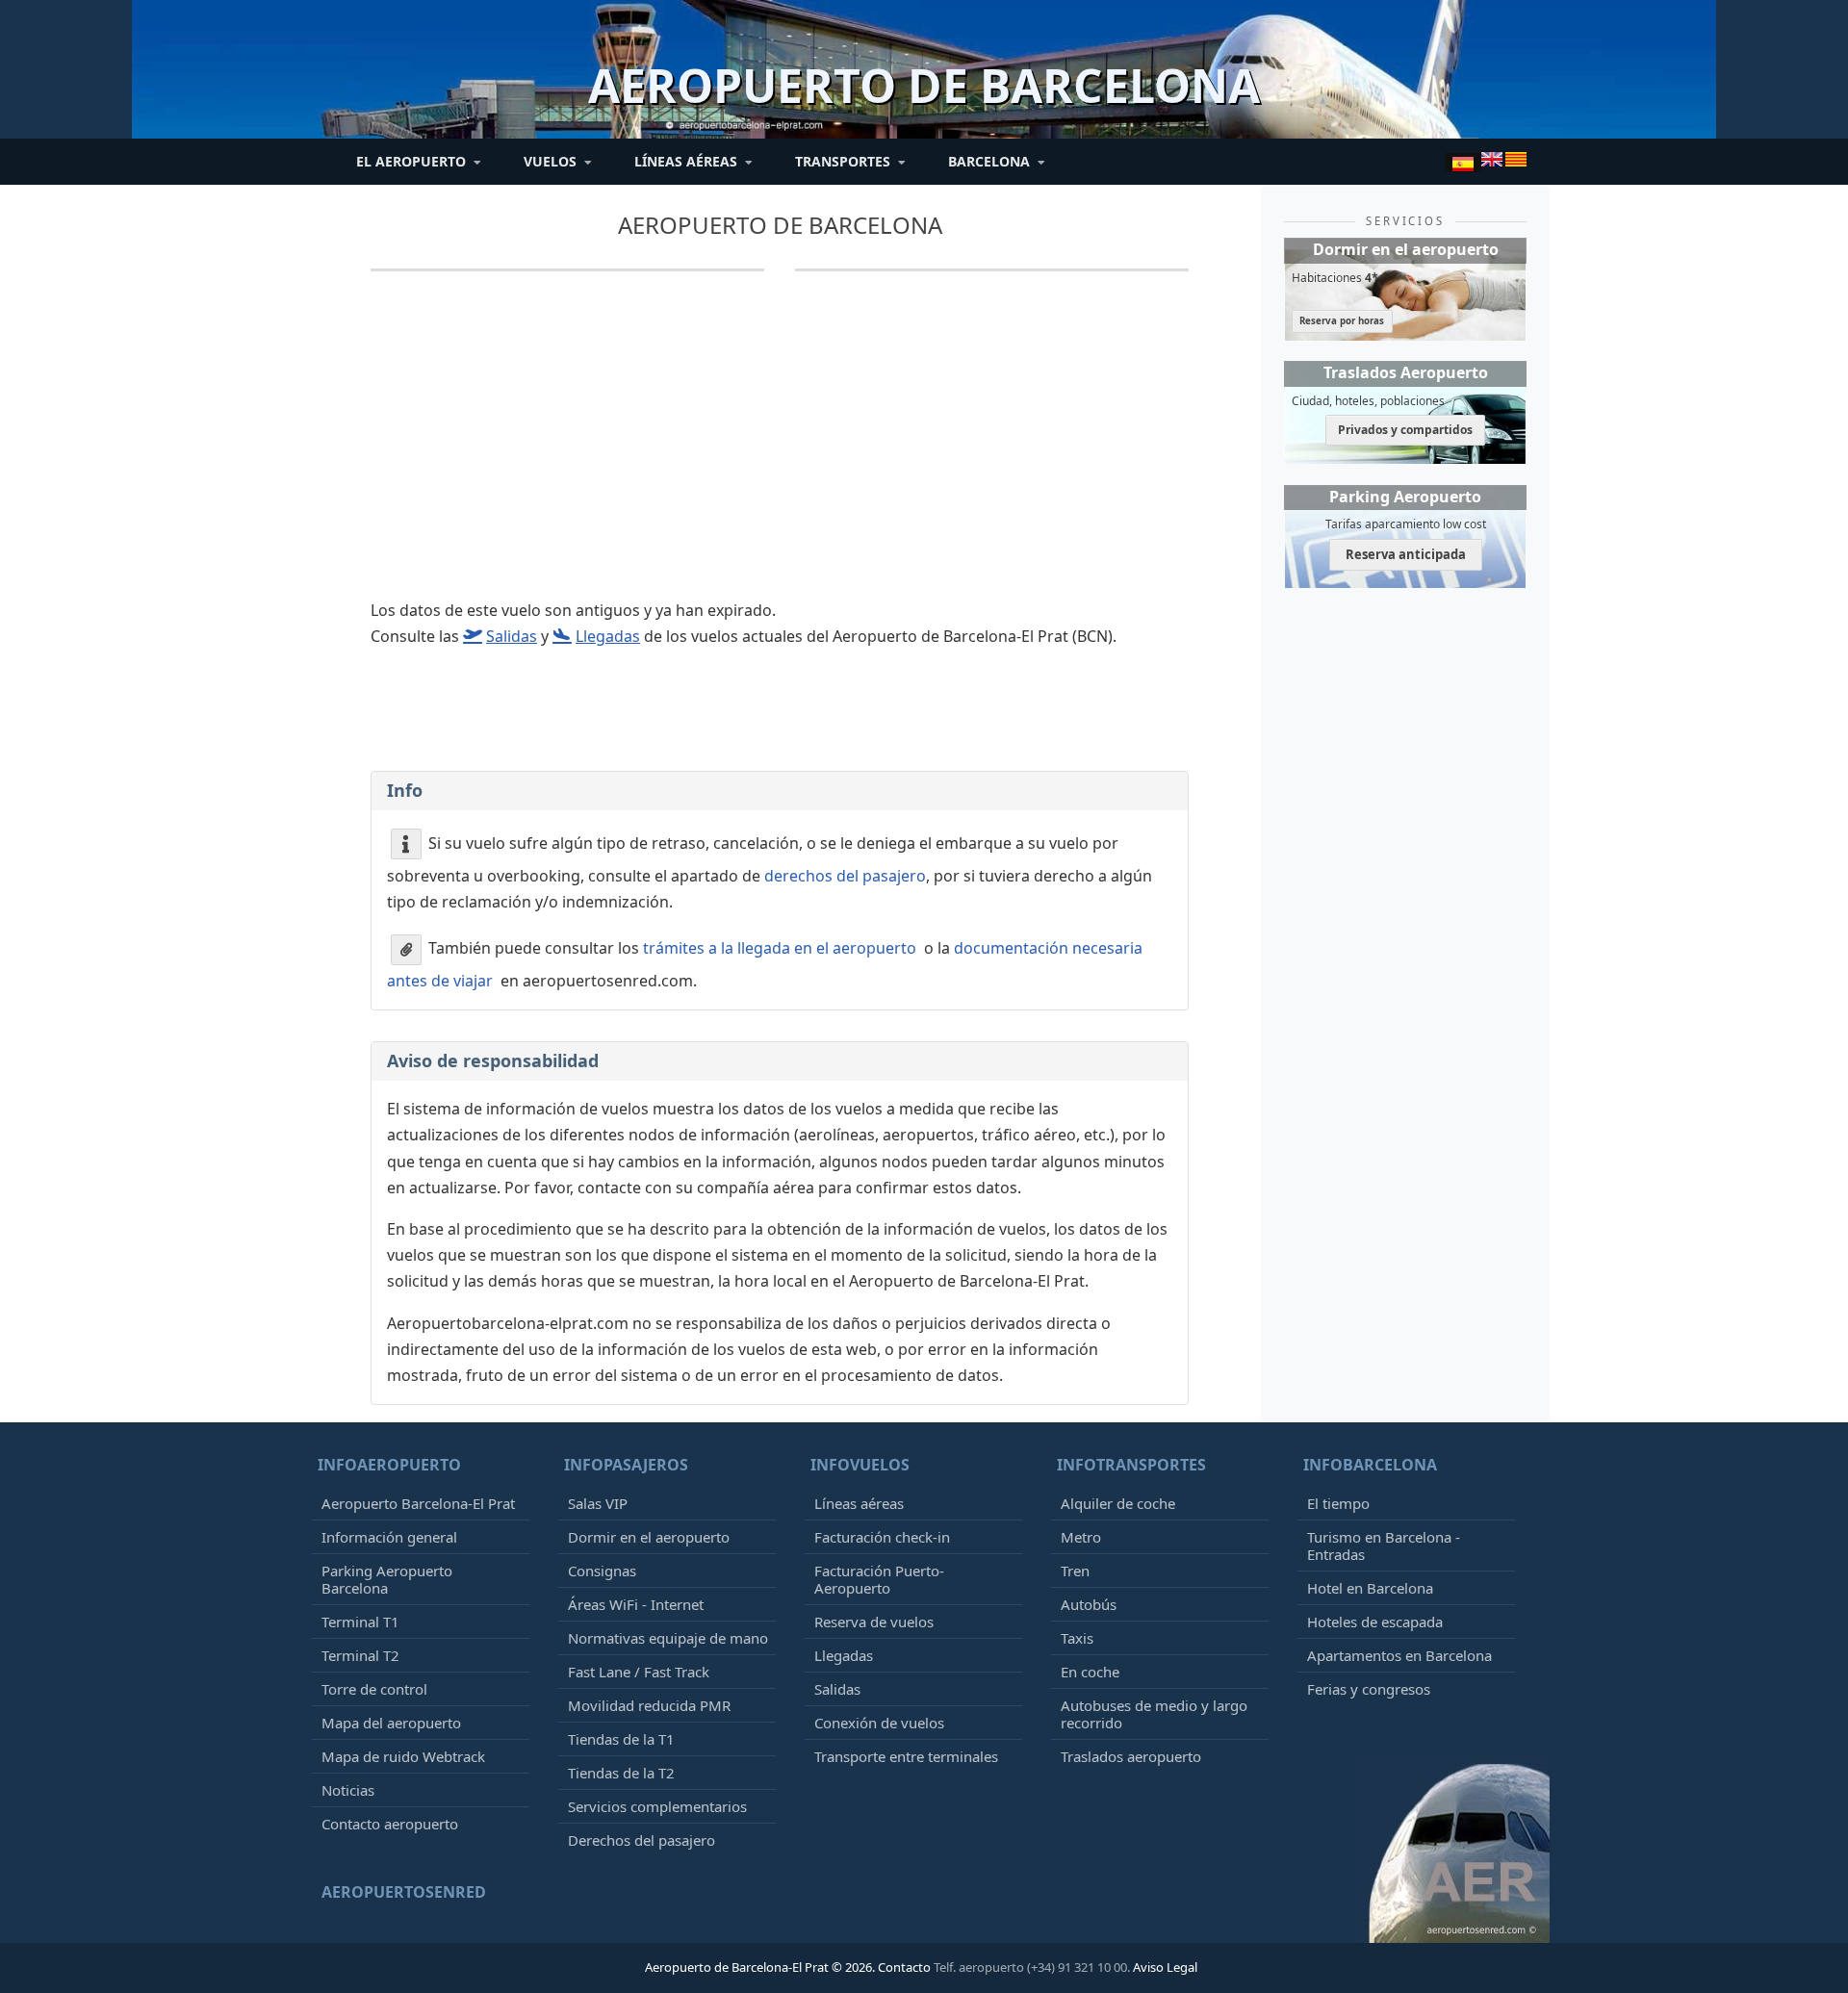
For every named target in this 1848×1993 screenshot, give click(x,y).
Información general (389, 1537)
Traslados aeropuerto (1131, 1756)
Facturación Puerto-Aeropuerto (879, 1579)
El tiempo (1338, 1503)
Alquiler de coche (1118, 1503)
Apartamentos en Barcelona (1399, 1655)
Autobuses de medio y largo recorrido (1154, 1714)
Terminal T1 (360, 1622)
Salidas (837, 1689)
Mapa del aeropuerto (391, 1723)
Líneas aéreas (859, 1503)
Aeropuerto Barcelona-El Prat (418, 1503)
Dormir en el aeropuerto (649, 1537)
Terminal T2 (360, 1655)
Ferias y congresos (1369, 1689)
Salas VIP (598, 1503)
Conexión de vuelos (879, 1723)
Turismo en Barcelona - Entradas (1384, 1546)
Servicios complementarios (657, 1806)
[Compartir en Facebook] (778, 737)
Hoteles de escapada (1375, 1622)
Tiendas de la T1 (621, 1739)
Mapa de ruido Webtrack (403, 1756)
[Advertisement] (780, 447)
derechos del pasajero (845, 876)
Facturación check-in (882, 1537)
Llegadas (844, 1655)
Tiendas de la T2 (621, 1773)
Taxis (1077, 1638)
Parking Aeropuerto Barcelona (387, 1579)
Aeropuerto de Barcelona (780, 225)
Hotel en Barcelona (1370, 1588)
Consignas (602, 1571)
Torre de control (374, 1689)
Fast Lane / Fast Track (639, 1672)
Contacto (904, 1967)
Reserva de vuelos (874, 1622)
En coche (1090, 1672)
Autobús (1089, 1604)
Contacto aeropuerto (390, 1824)
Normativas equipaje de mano (668, 1638)
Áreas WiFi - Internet (636, 1604)
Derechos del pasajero (642, 1840)
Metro (1081, 1537)
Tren (1075, 1571)
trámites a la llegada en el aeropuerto (780, 948)
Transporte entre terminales (906, 1756)
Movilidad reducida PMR (649, 1705)
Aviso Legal (1165, 1967)
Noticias (348, 1790)
